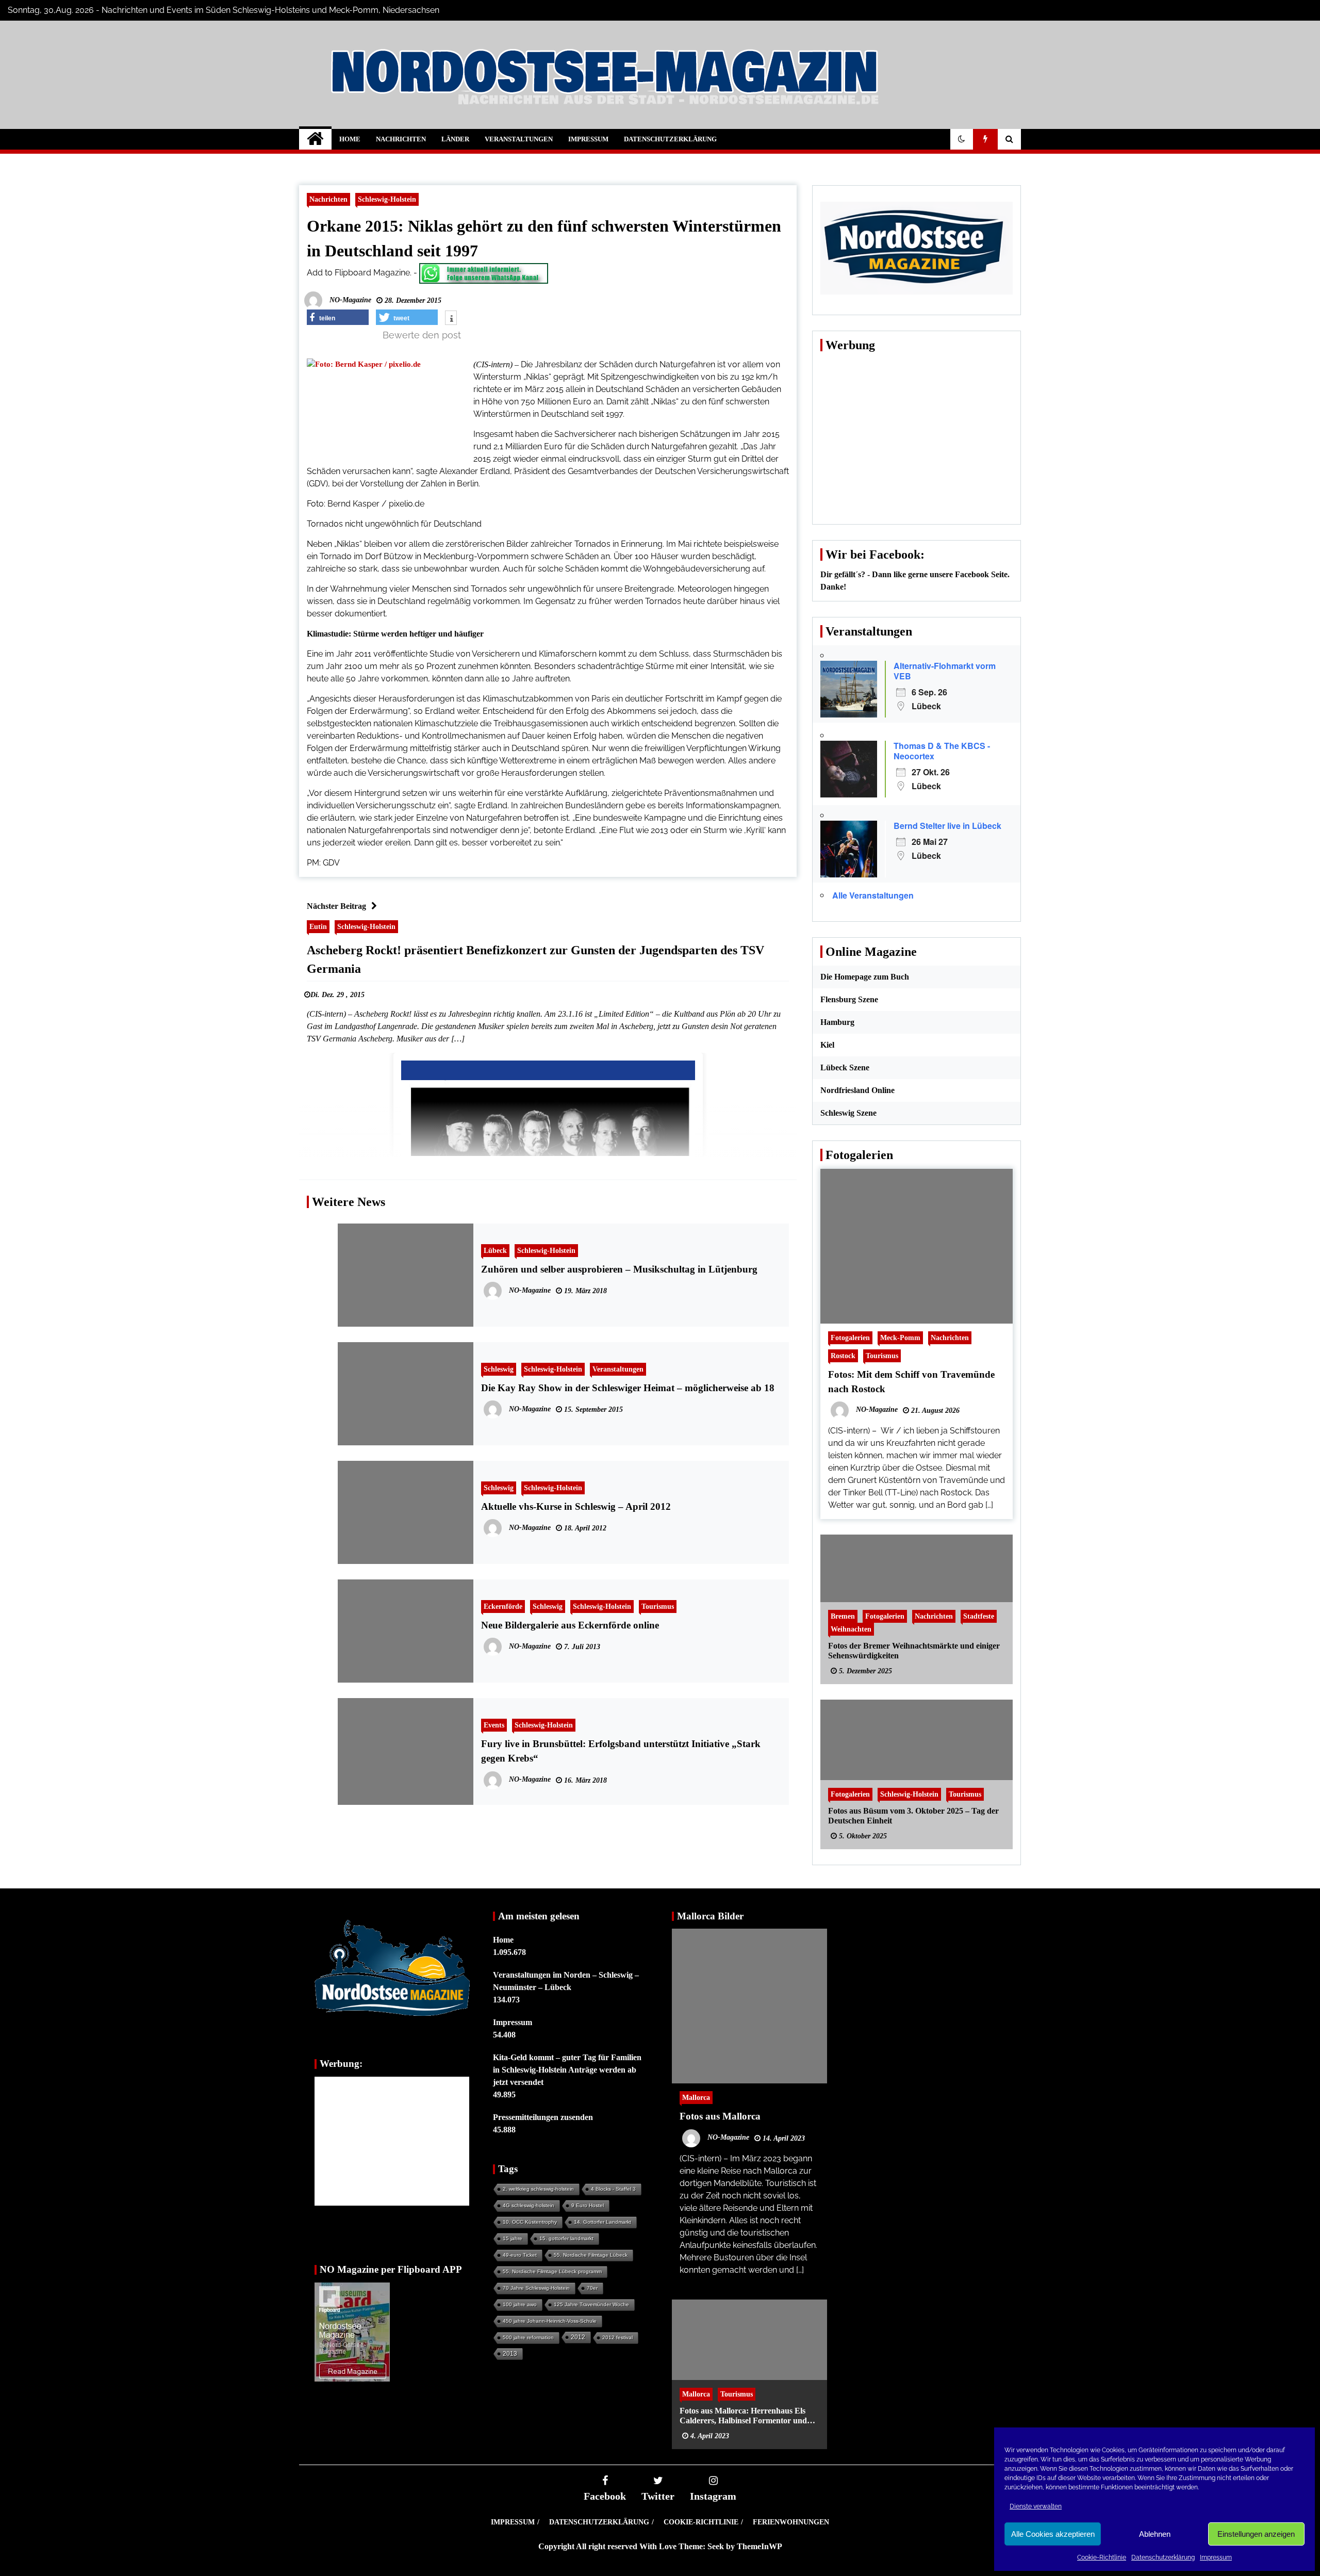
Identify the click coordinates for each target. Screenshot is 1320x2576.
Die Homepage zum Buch (865, 977)
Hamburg (837, 1022)
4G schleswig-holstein (529, 2205)
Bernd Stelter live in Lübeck (947, 826)
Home (350, 139)
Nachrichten (401, 139)
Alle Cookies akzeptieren (1053, 2534)
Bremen (843, 1616)
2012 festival (617, 2337)
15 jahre (513, 2238)
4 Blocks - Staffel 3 (613, 2189)
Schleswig (499, 1369)
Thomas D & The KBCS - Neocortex (942, 751)
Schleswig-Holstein (387, 199)
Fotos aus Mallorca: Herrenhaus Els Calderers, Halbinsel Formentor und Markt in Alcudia (743, 2415)
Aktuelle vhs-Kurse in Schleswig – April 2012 (576, 1506)
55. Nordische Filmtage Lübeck (591, 2255)
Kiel (827, 1045)
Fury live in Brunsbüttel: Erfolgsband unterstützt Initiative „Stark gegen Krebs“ (621, 1751)
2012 (578, 2337)
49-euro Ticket (520, 2255)
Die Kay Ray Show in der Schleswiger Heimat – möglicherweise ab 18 (628, 1388)
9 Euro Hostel (588, 2205)
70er (592, 2288)
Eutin (318, 926)
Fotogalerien (850, 1338)
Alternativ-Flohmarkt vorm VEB (945, 671)
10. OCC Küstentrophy (530, 2222)
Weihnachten (851, 1628)
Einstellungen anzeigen (1256, 2534)
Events (494, 1725)
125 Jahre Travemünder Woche (591, 2304)
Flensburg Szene (849, 999)
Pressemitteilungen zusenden (543, 2117)
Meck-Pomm (900, 1338)
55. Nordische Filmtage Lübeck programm (552, 2271)
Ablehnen (1155, 2534)
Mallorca (696, 2097)
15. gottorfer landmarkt (566, 2238)
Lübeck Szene (845, 1067)
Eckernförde (503, 1606)
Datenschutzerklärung (1163, 2557)
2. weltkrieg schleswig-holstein (538, 2189)
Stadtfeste (979, 1616)
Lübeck (495, 1250)
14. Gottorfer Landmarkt (603, 2222)
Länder (455, 139)
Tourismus (658, 1606)
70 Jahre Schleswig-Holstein (536, 2288)
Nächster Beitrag (336, 906)
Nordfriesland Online (857, 1090)
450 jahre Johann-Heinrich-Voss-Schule (550, 2321)
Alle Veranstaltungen (873, 895)
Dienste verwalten (1036, 2506)
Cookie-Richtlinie (1102, 2557)
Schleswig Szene (848, 1113)
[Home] (315, 139)
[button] (962, 139)
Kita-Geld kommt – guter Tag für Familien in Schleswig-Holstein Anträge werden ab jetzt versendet (567, 2070)
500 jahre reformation (528, 2337)
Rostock (843, 1356)
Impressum (1216, 2557)
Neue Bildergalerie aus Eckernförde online (570, 1625)
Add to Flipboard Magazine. (359, 273)
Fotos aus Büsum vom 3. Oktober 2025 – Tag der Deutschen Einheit (913, 1815)
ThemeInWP (760, 2546)
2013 (510, 2354)
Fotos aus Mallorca (720, 2116)
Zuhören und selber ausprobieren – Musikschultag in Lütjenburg (619, 1269)
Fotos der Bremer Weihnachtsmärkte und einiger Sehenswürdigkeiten (914, 1650)
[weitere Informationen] (451, 319)
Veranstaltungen (519, 139)
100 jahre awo (520, 2304)
